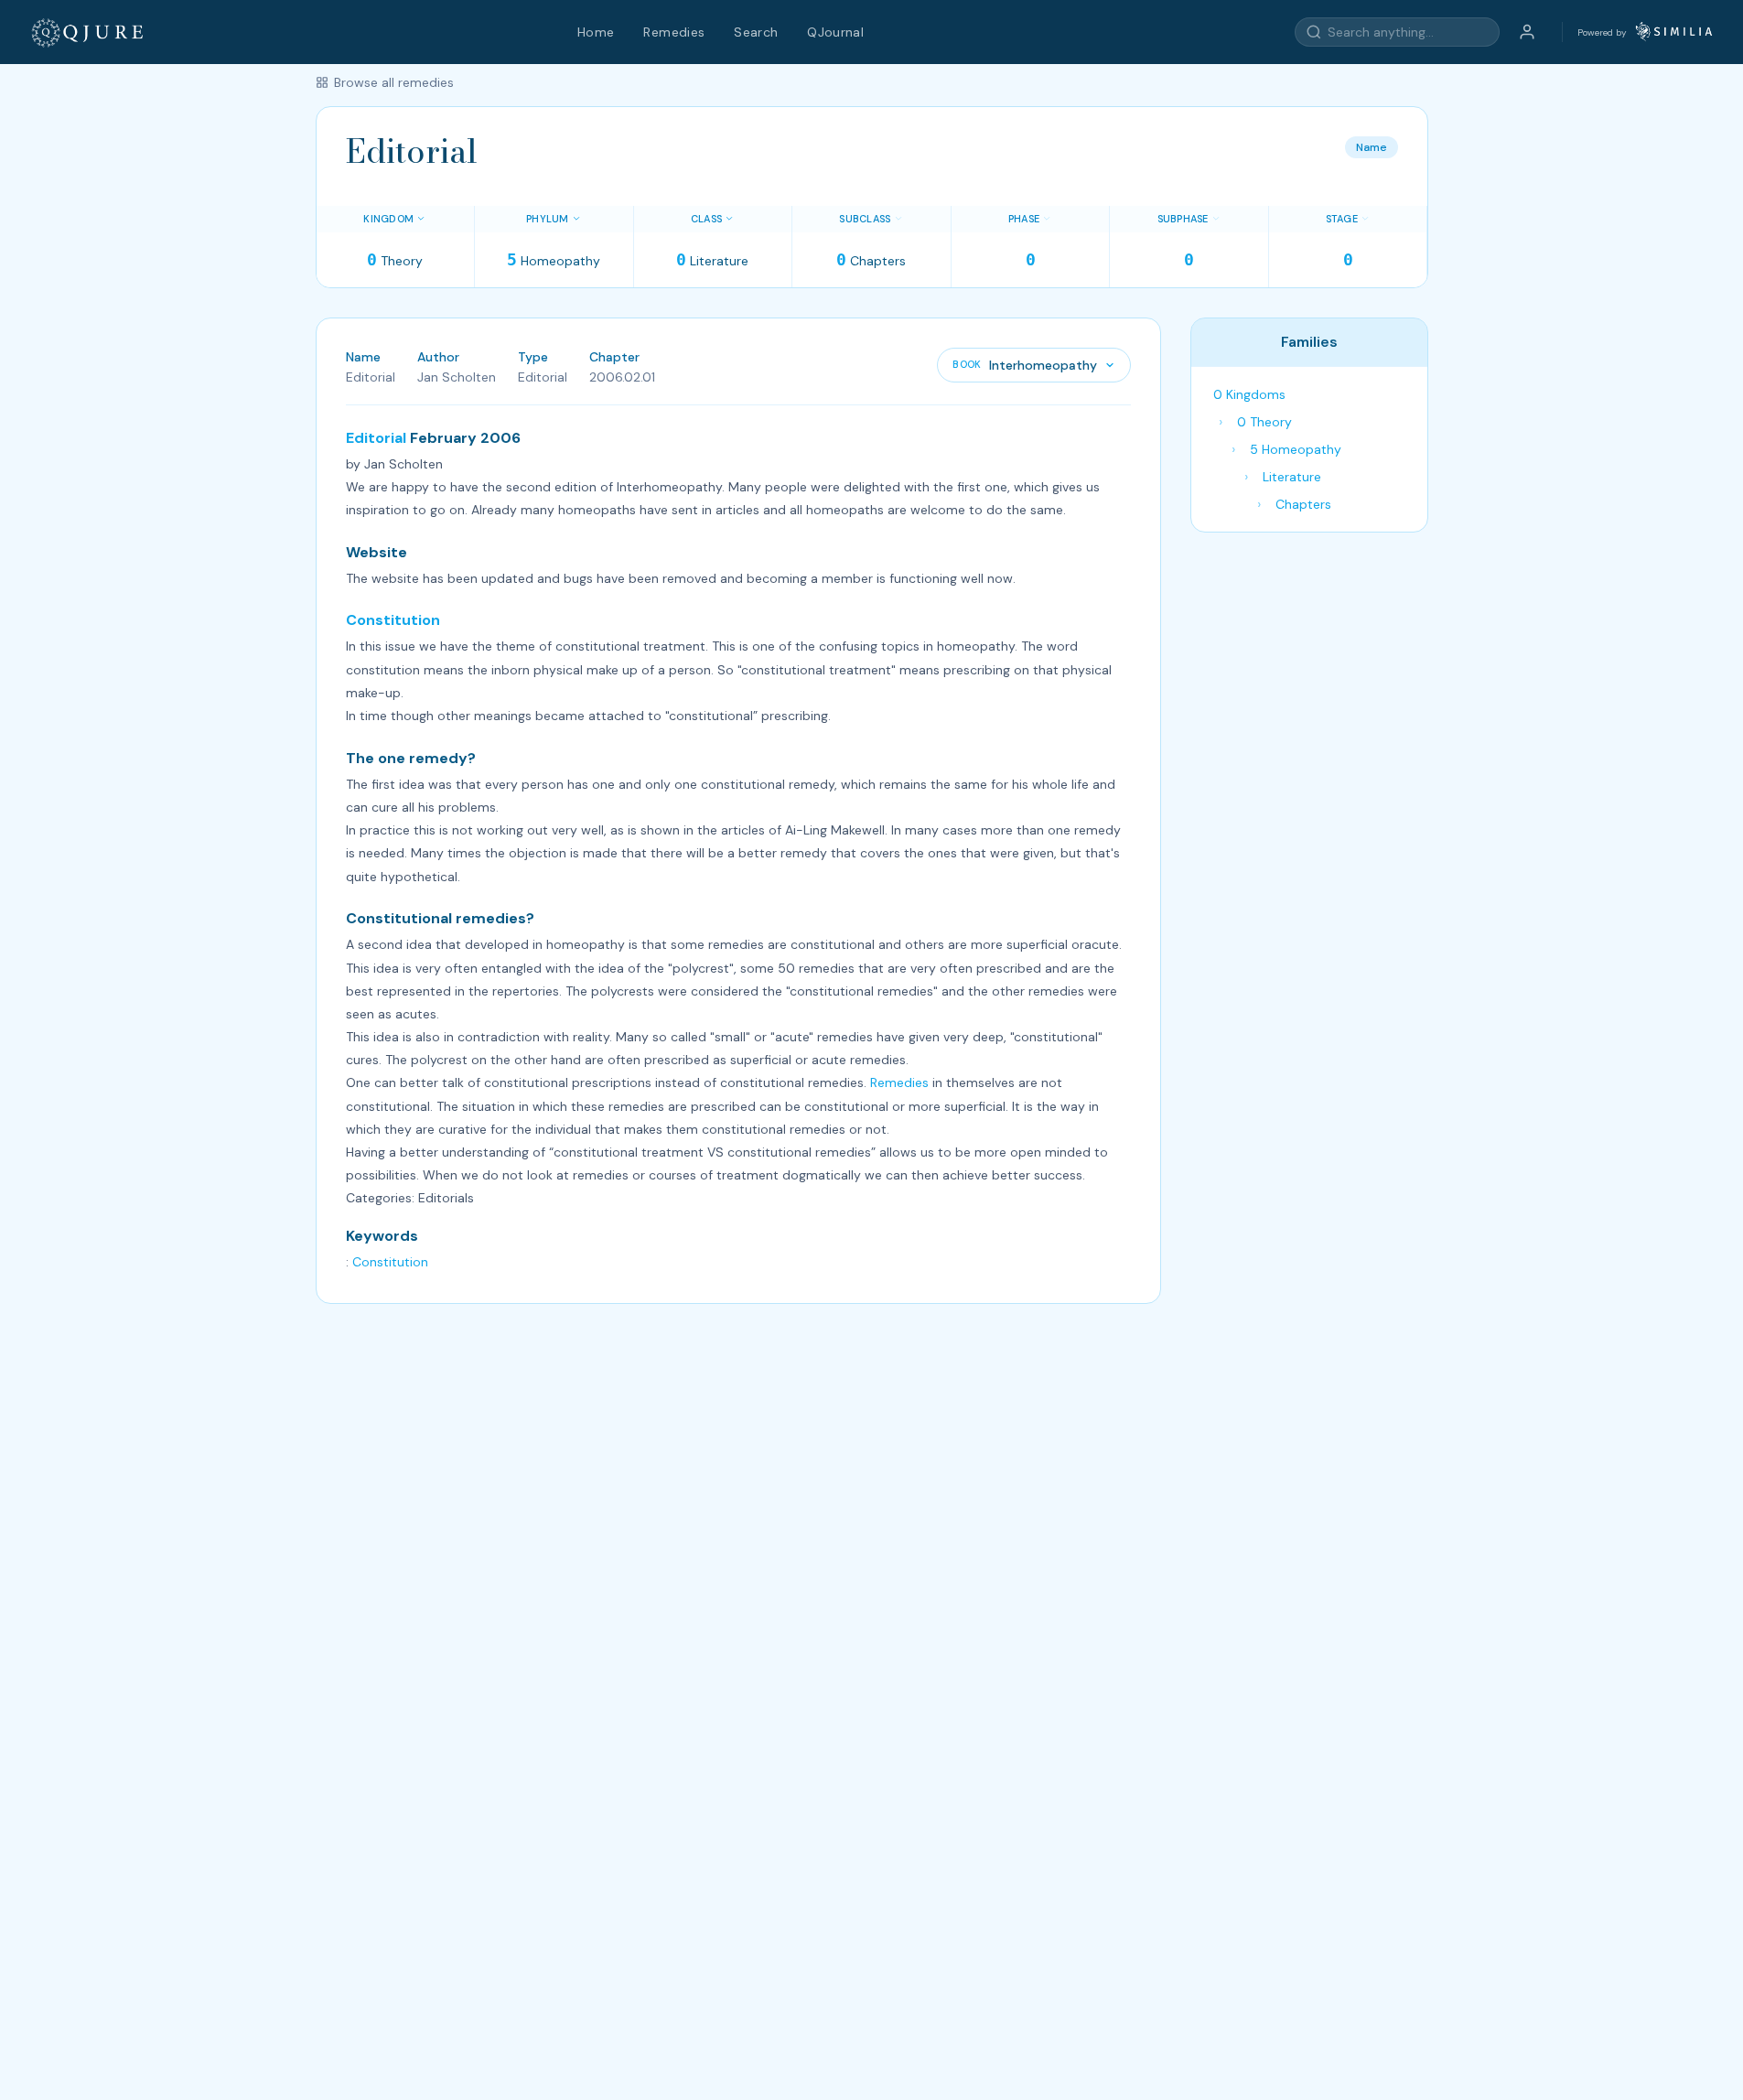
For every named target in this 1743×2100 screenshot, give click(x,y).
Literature (1292, 477)
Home (596, 32)
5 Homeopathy (1296, 449)
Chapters (1303, 504)
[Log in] (1527, 32)
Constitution (393, 620)
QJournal (835, 32)
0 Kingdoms (1249, 394)
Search (756, 32)
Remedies (674, 32)
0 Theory (1264, 422)
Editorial (376, 438)
